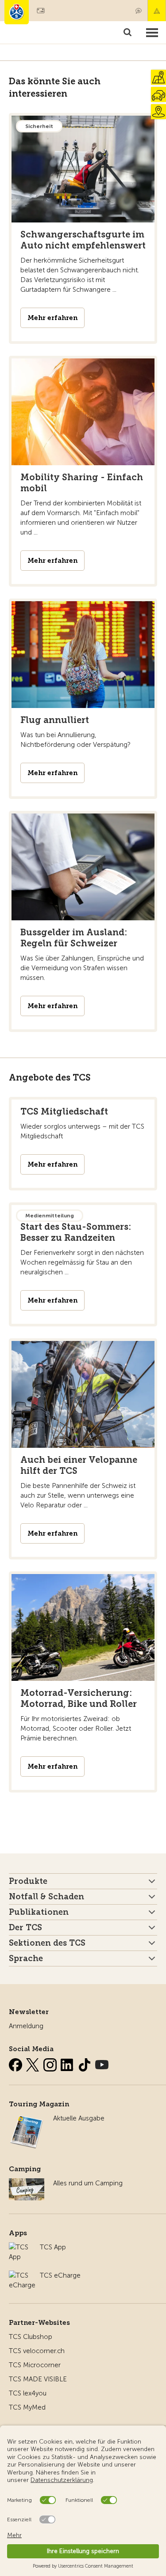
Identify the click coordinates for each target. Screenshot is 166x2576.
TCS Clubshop (31, 2337)
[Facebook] (16, 2063)
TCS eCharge (60, 2275)
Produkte (28, 1881)
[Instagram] (51, 2063)
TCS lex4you (28, 2393)
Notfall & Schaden (157, 11)
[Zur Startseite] (17, 12)
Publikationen (39, 1912)
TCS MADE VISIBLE (38, 2379)
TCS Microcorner (35, 2365)
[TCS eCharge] (22, 2275)
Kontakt (139, 11)
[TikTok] (85, 2063)
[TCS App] (20, 2247)
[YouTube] (102, 2063)
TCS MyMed (27, 2407)
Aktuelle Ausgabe (79, 2118)
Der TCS (25, 1928)
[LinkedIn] (68, 2063)
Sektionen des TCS (47, 1943)
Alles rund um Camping (88, 2183)
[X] (34, 2063)
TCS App (53, 2247)
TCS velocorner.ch (37, 2351)
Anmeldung (26, 2026)
